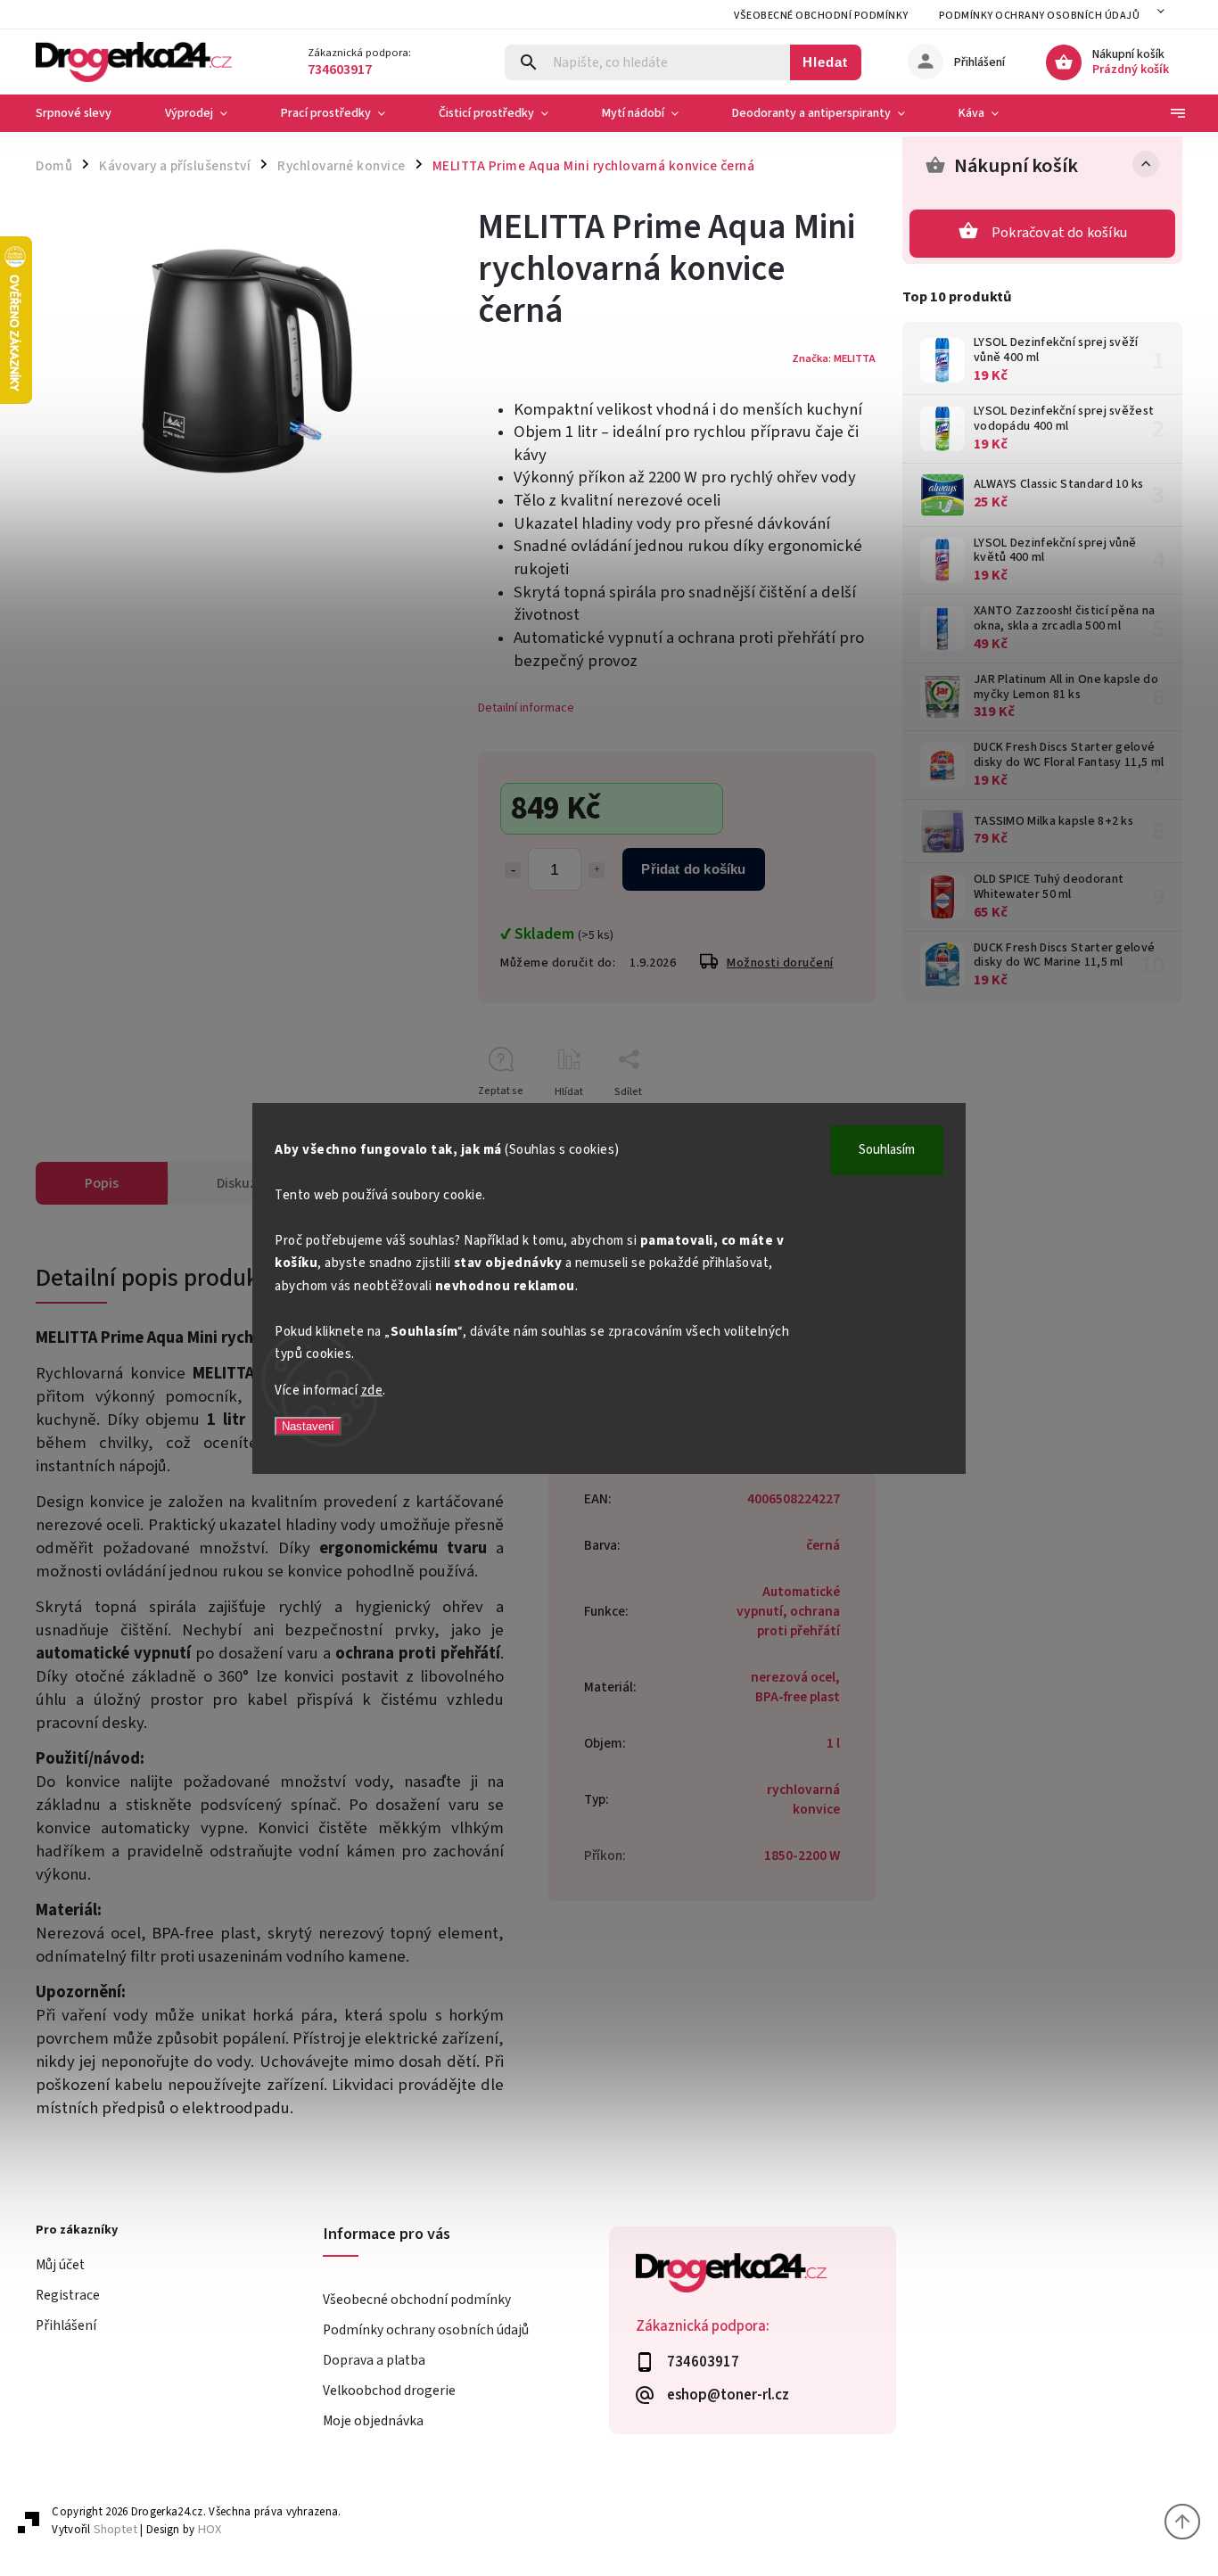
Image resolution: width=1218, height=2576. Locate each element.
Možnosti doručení (780, 963)
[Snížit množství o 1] (513, 870)
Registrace (68, 2295)
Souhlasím (887, 1150)
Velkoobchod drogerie (389, 2391)
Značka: (834, 358)
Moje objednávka (373, 2421)
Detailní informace (526, 708)
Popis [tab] (102, 1183)
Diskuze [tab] (241, 1183)
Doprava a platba (374, 2360)
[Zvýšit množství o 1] (597, 870)
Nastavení (308, 1426)
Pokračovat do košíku (1059, 233)
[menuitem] (87, 113)
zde (372, 1391)
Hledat (825, 62)
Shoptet (115, 2529)
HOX (210, 2529)
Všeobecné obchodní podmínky (821, 16)
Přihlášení (66, 2325)
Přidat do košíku (693, 869)
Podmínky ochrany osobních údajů (1040, 16)
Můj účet (60, 2265)
